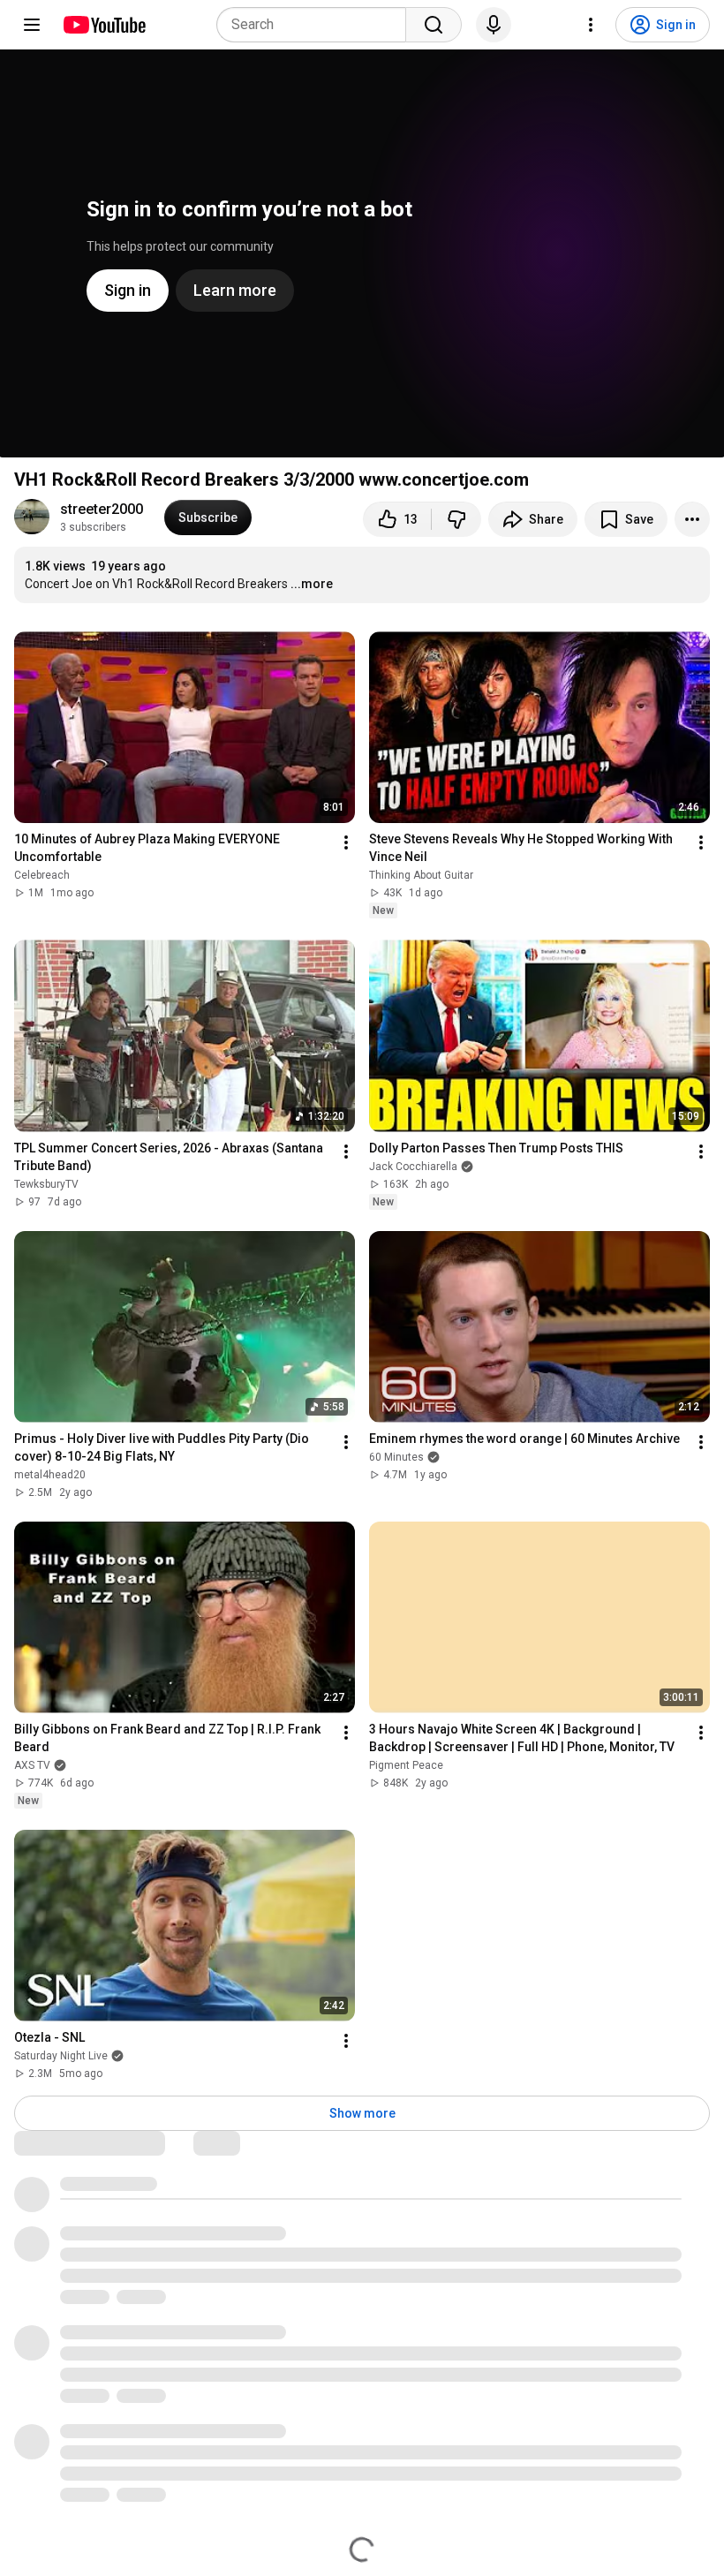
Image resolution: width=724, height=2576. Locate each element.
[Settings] (591, 25)
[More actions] (692, 519)
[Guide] (32, 25)
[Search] (434, 25)
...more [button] (312, 584)
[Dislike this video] (456, 519)
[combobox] (317, 25)
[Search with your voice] (494, 25)
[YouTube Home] (104, 25)
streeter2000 (102, 509)
